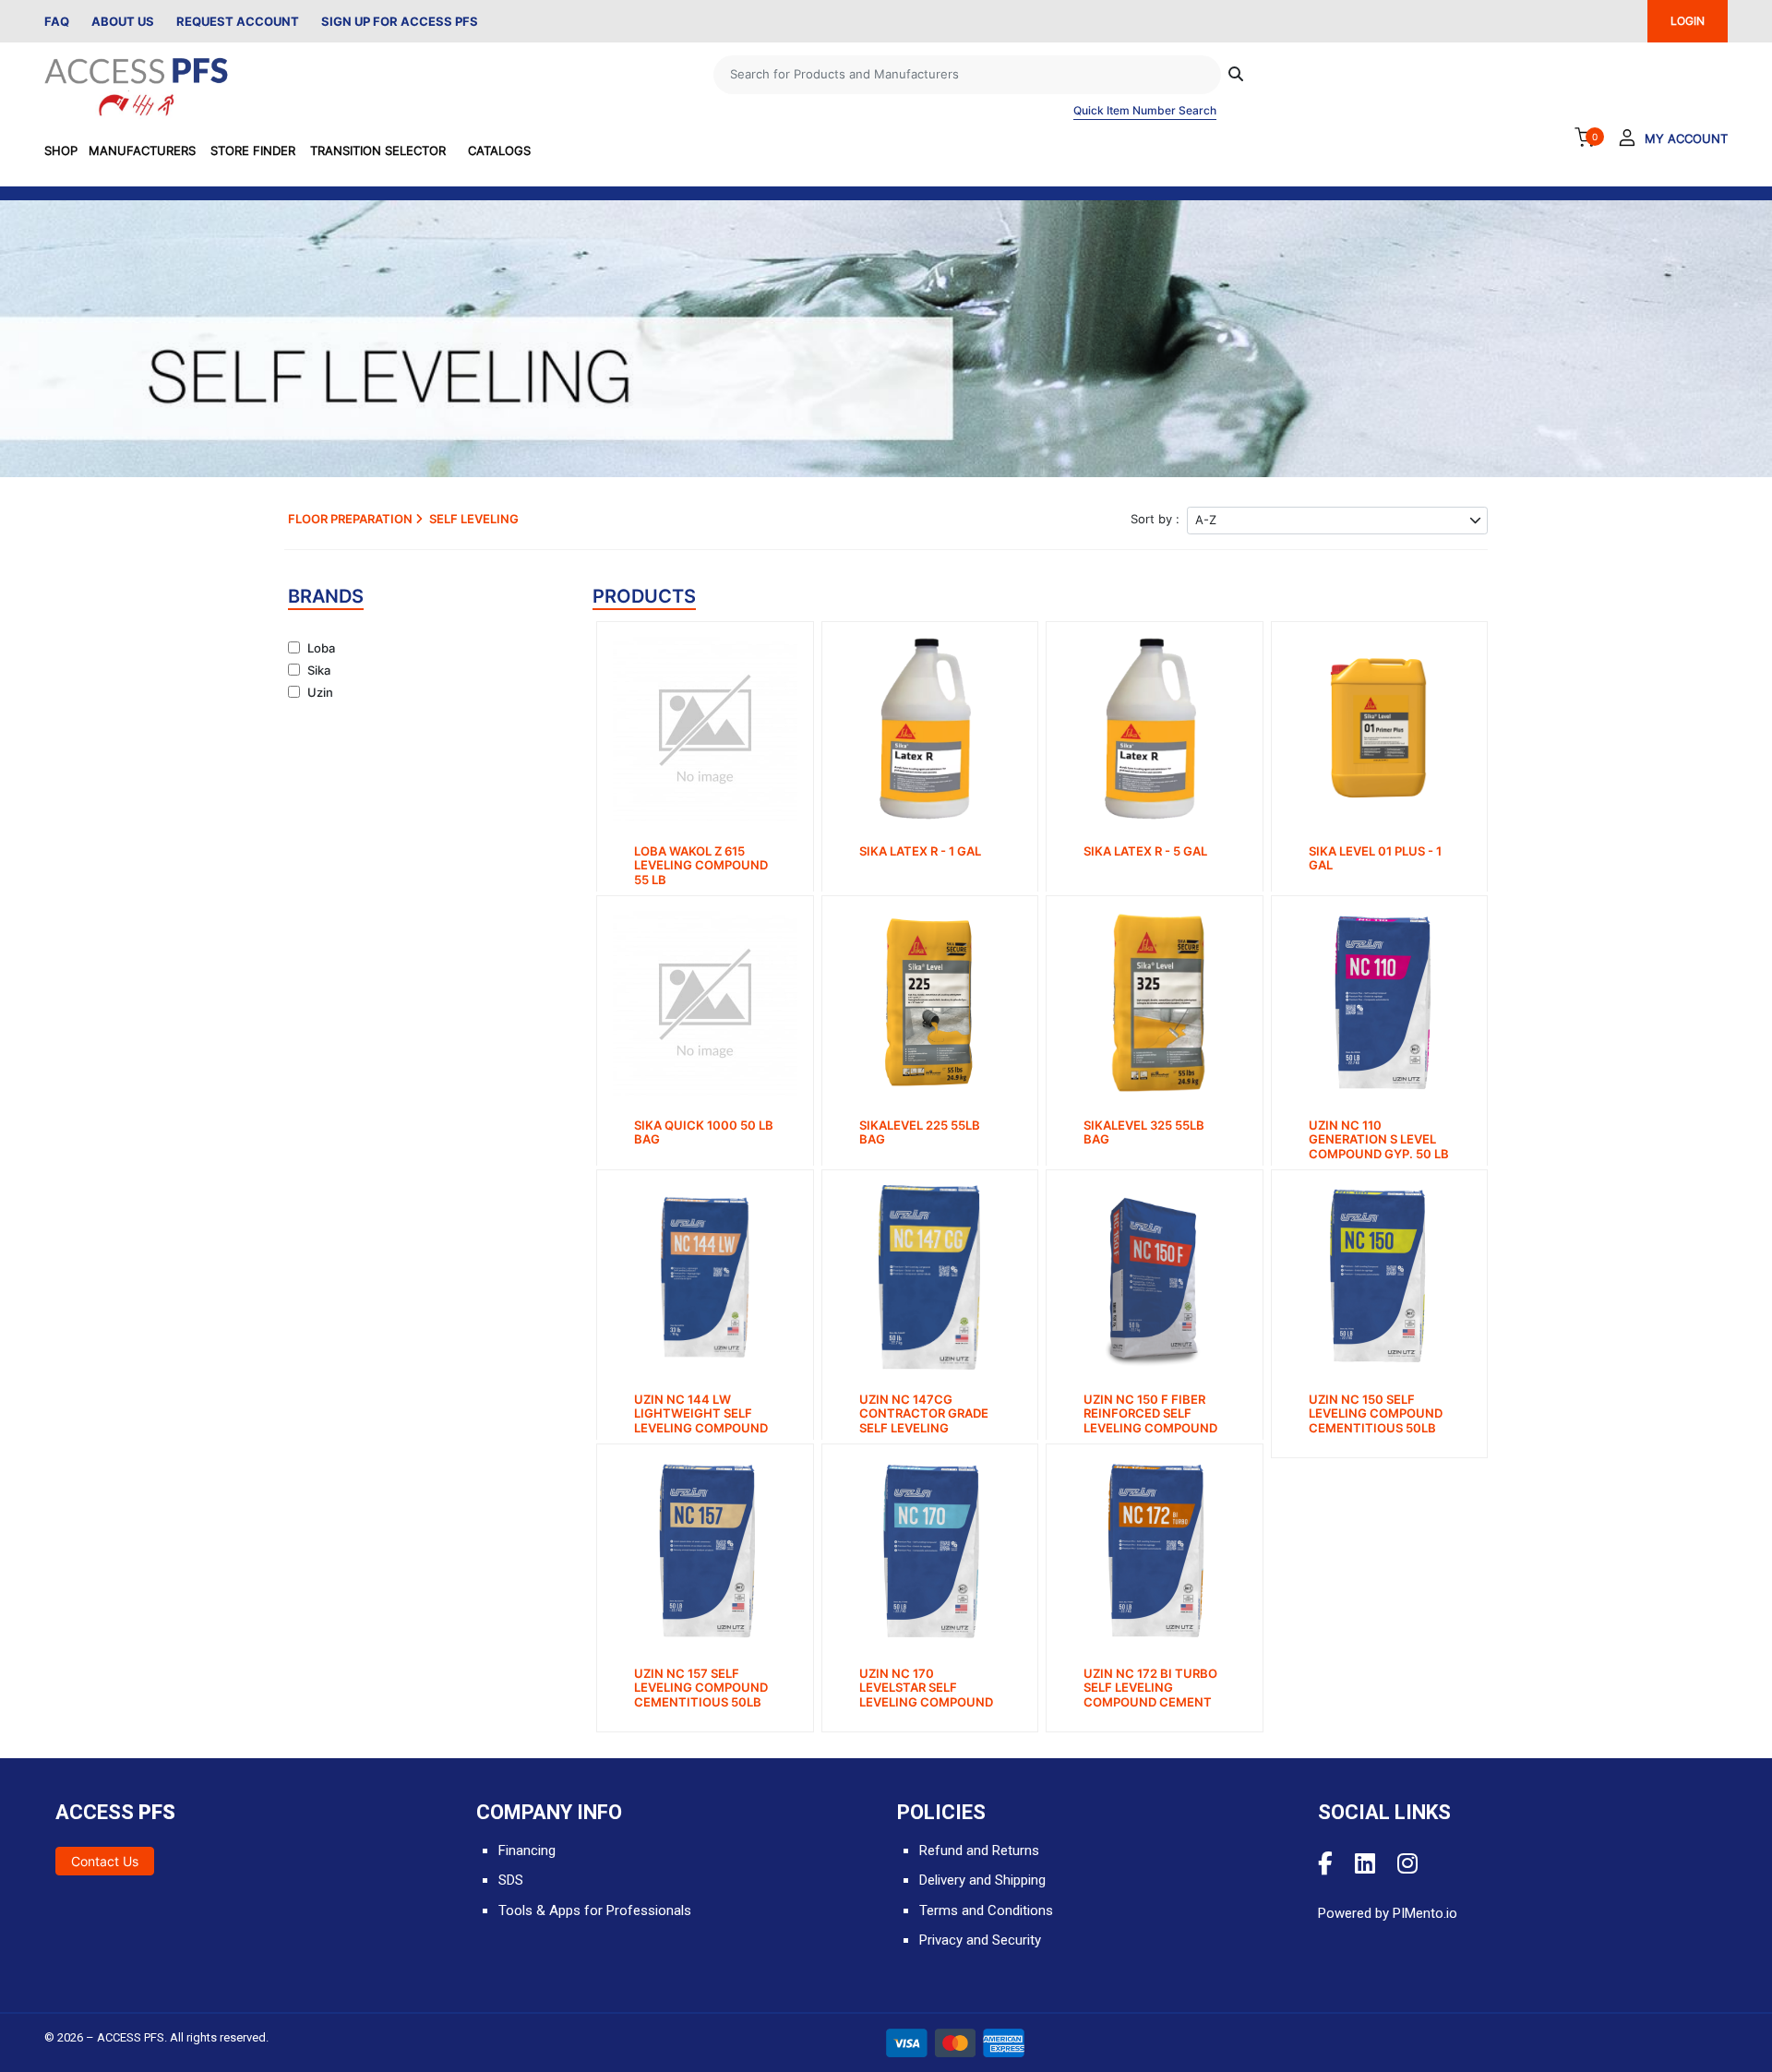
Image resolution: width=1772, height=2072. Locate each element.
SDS (511, 1880)
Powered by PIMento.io (1388, 1913)
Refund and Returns (979, 1850)
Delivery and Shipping (982, 1880)
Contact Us (105, 1861)
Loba (321, 648)
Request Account (238, 21)
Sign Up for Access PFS (400, 21)
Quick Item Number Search (1145, 110)
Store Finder (253, 150)
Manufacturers (142, 150)
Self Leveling (474, 519)
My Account (1686, 138)
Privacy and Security (980, 1940)
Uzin (320, 692)
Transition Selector (378, 150)
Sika (319, 670)
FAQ (57, 21)
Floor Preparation (352, 519)
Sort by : (1155, 519)
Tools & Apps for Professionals (595, 1910)
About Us (123, 21)
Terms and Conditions (986, 1910)
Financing (527, 1850)
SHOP (61, 150)
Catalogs (499, 150)
